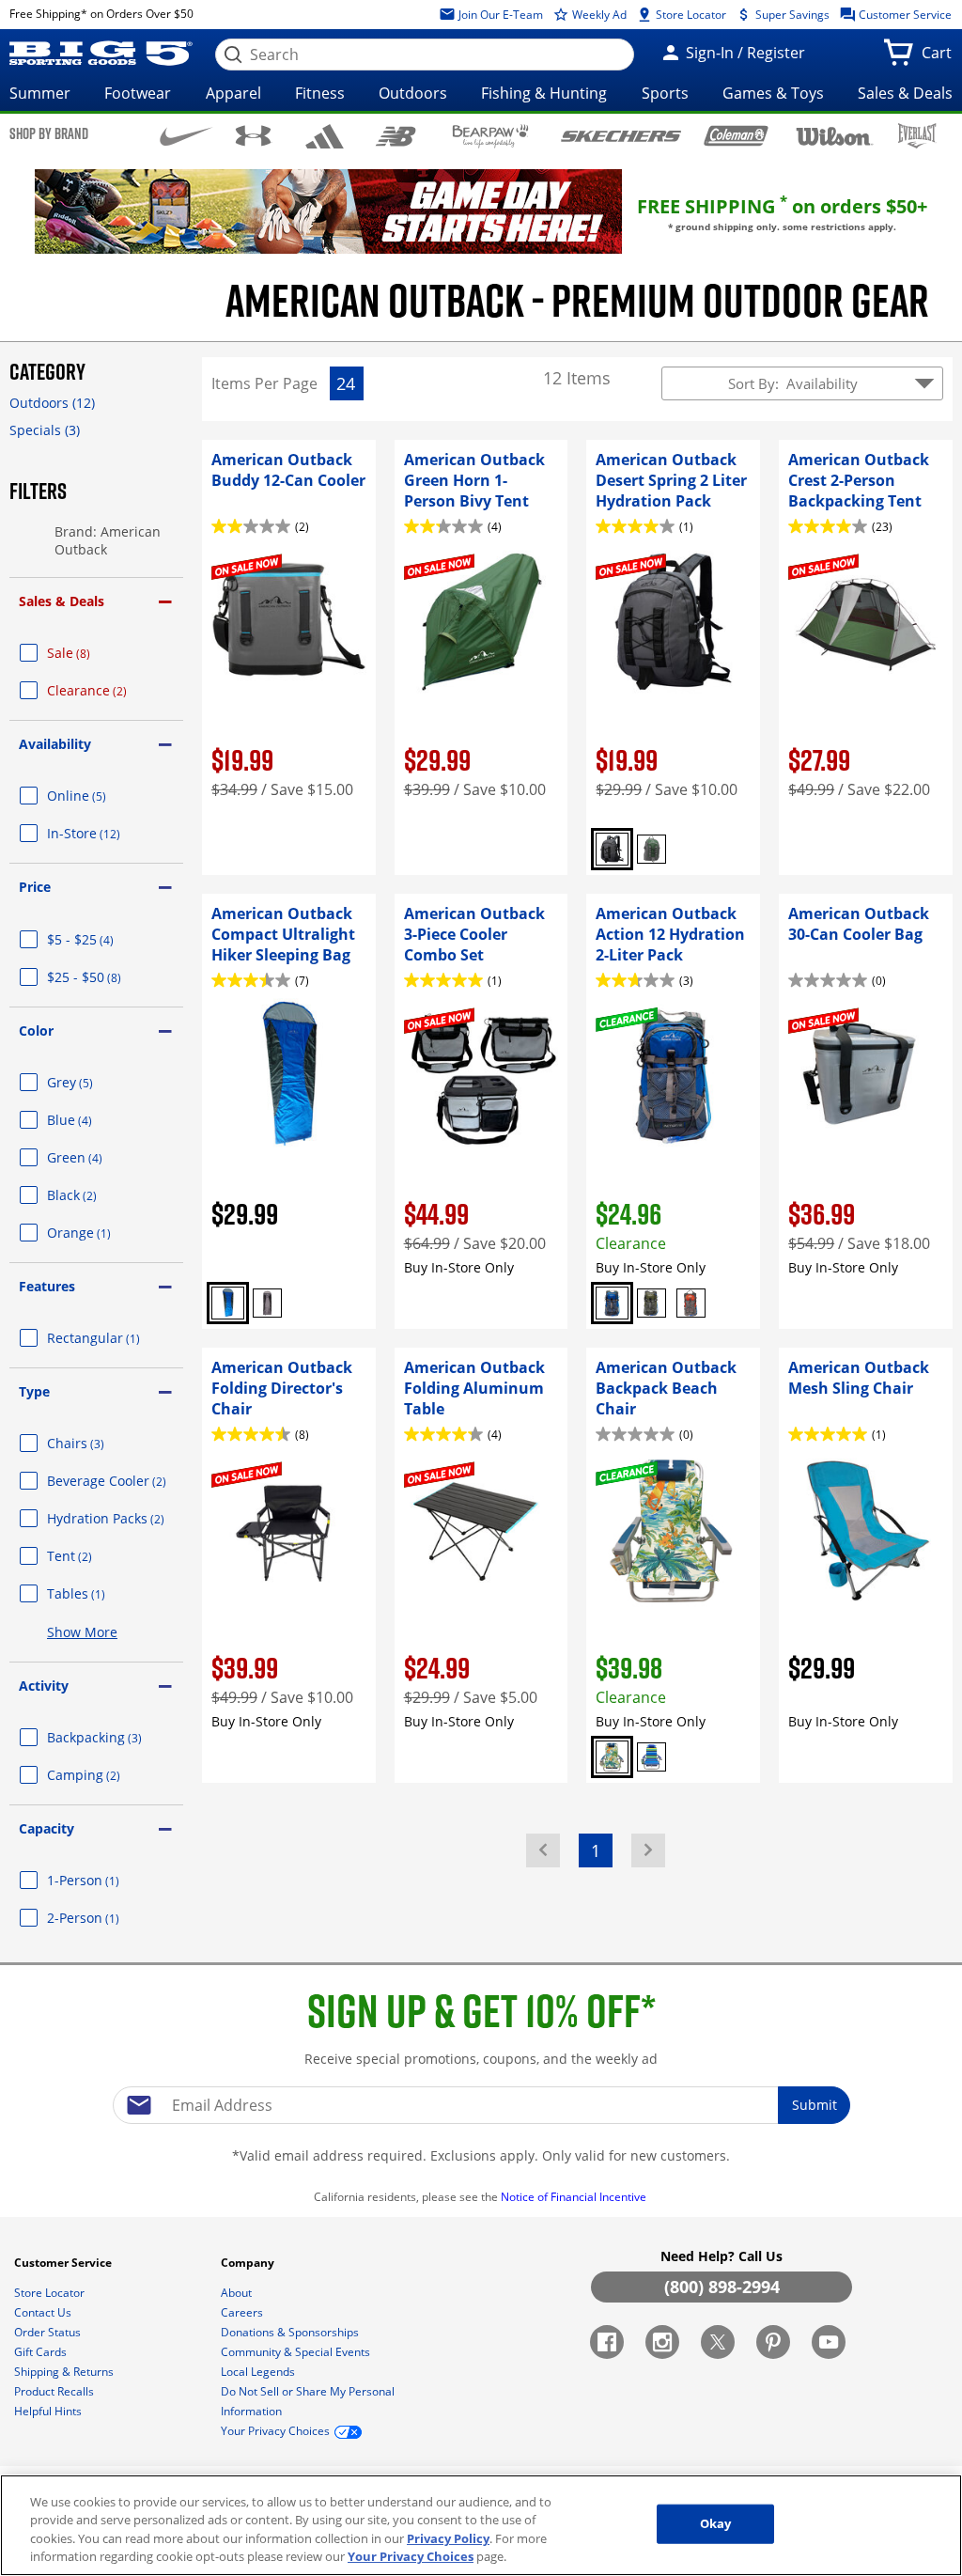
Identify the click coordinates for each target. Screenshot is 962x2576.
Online (99, 796)
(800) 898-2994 (722, 2287)
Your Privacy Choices (411, 2556)
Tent (92, 1556)
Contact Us (44, 2312)
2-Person (106, 1918)
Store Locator (690, 15)
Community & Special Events (297, 2352)
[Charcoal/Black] (612, 849)
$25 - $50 (107, 977)
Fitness (320, 93)
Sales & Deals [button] (62, 601)
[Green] (652, 1303)
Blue (92, 1120)
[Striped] (652, 1757)
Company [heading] (249, 2263)
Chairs (98, 1443)
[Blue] (228, 1303)
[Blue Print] (612, 1757)
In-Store (106, 833)
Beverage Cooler (115, 1481)
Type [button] (34, 1391)
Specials (45, 430)
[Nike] (186, 134)
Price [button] (35, 887)
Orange (101, 1233)
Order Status (49, 2332)
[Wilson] (835, 134)
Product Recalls (55, 2391)
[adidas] (325, 136)
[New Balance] (395, 135)
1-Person (106, 1880)
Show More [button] (82, 1632)
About (238, 2293)
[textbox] (481, 2105)
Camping (106, 1775)
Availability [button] (55, 744)
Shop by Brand (49, 133)
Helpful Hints (49, 2411)
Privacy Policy (448, 2538)
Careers (243, 2312)
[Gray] (267, 1303)
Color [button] (36, 1030)
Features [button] (47, 1286)
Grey (93, 1082)
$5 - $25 (103, 939)
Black (94, 1195)
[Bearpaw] (491, 136)
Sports (665, 93)
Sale (91, 653)
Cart (940, 58)
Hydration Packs (115, 1518)
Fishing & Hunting (544, 93)
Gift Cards (42, 2352)
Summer (40, 93)
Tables (99, 1593)
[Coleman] (736, 135)
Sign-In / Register (744, 53)
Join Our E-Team (499, 15)
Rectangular (115, 1338)
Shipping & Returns (65, 2372)
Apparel (233, 93)
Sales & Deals (905, 93)
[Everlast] (917, 136)
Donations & (290, 2332)
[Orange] (691, 1303)
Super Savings (791, 15)
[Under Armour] (253, 135)
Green (97, 1157)
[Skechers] (621, 134)
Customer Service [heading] (64, 2263)
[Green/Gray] (652, 849)
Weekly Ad (598, 15)
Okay (716, 2523)
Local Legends (259, 2372)
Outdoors (413, 93)
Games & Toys (773, 93)
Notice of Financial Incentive (575, 2197)
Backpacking (115, 1737)
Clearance (109, 690)
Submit (815, 2105)
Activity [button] (44, 1686)
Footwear (138, 93)
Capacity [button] (47, 1828)
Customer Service (904, 15)
